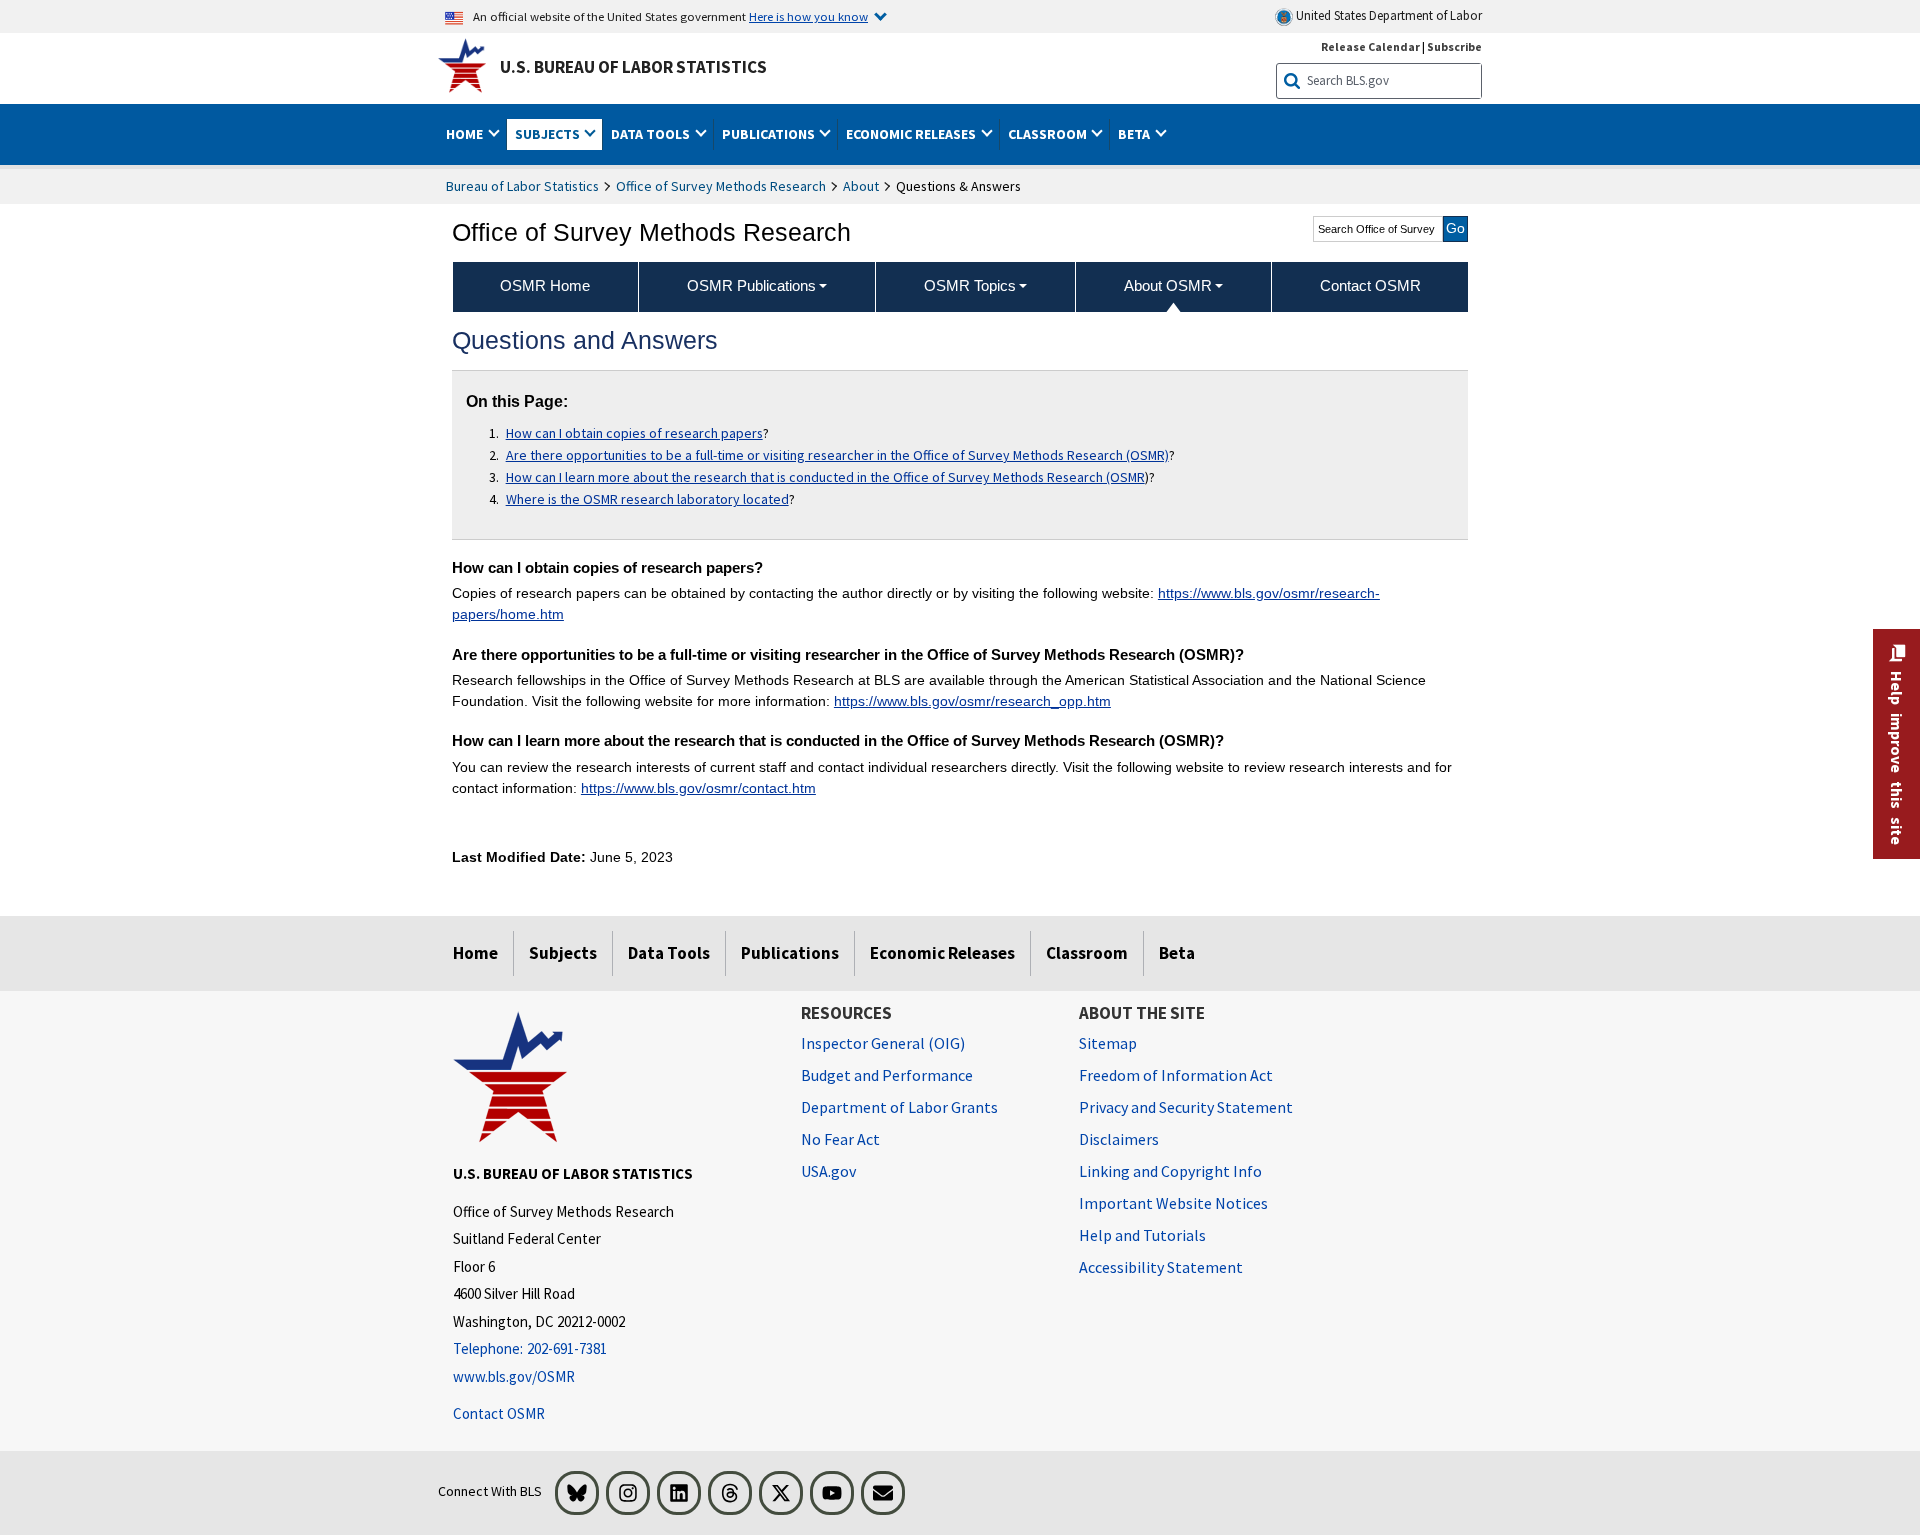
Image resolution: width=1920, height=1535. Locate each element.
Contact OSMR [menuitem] (1370, 285)
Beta (1177, 953)
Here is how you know (808, 16)
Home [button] (466, 134)
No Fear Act (840, 1139)
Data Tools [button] (652, 134)
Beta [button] (1135, 134)
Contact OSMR (499, 1413)
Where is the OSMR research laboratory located (647, 499)
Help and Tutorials (1142, 1235)
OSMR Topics (970, 285)
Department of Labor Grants (899, 1107)
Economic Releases (942, 953)
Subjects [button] (549, 134)
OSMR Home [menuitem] (545, 285)
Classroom (1087, 953)
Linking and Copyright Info (1170, 1171)
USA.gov (828, 1171)
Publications (790, 953)
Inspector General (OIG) (883, 1043)
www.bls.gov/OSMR (514, 1376)
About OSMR (1168, 285)
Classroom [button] (1049, 134)
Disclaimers (1119, 1139)
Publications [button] (770, 134)
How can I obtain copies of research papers (634, 433)
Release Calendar (1370, 46)
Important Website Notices (1173, 1203)
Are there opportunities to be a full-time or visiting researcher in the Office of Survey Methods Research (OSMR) (837, 455)
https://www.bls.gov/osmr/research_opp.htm (972, 701)
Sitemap (1108, 1043)
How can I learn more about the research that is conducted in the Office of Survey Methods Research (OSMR (825, 477)
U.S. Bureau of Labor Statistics (633, 67)
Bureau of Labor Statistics (522, 186)
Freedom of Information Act (1176, 1075)
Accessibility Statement (1161, 1267)
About (861, 186)
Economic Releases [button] (912, 134)
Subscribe (1454, 46)
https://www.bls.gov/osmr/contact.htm (698, 788)
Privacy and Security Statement (1186, 1107)
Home (475, 953)
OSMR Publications (751, 285)
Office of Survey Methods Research (721, 186)
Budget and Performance (887, 1075)
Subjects (563, 953)
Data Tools (669, 953)
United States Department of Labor (1387, 15)
